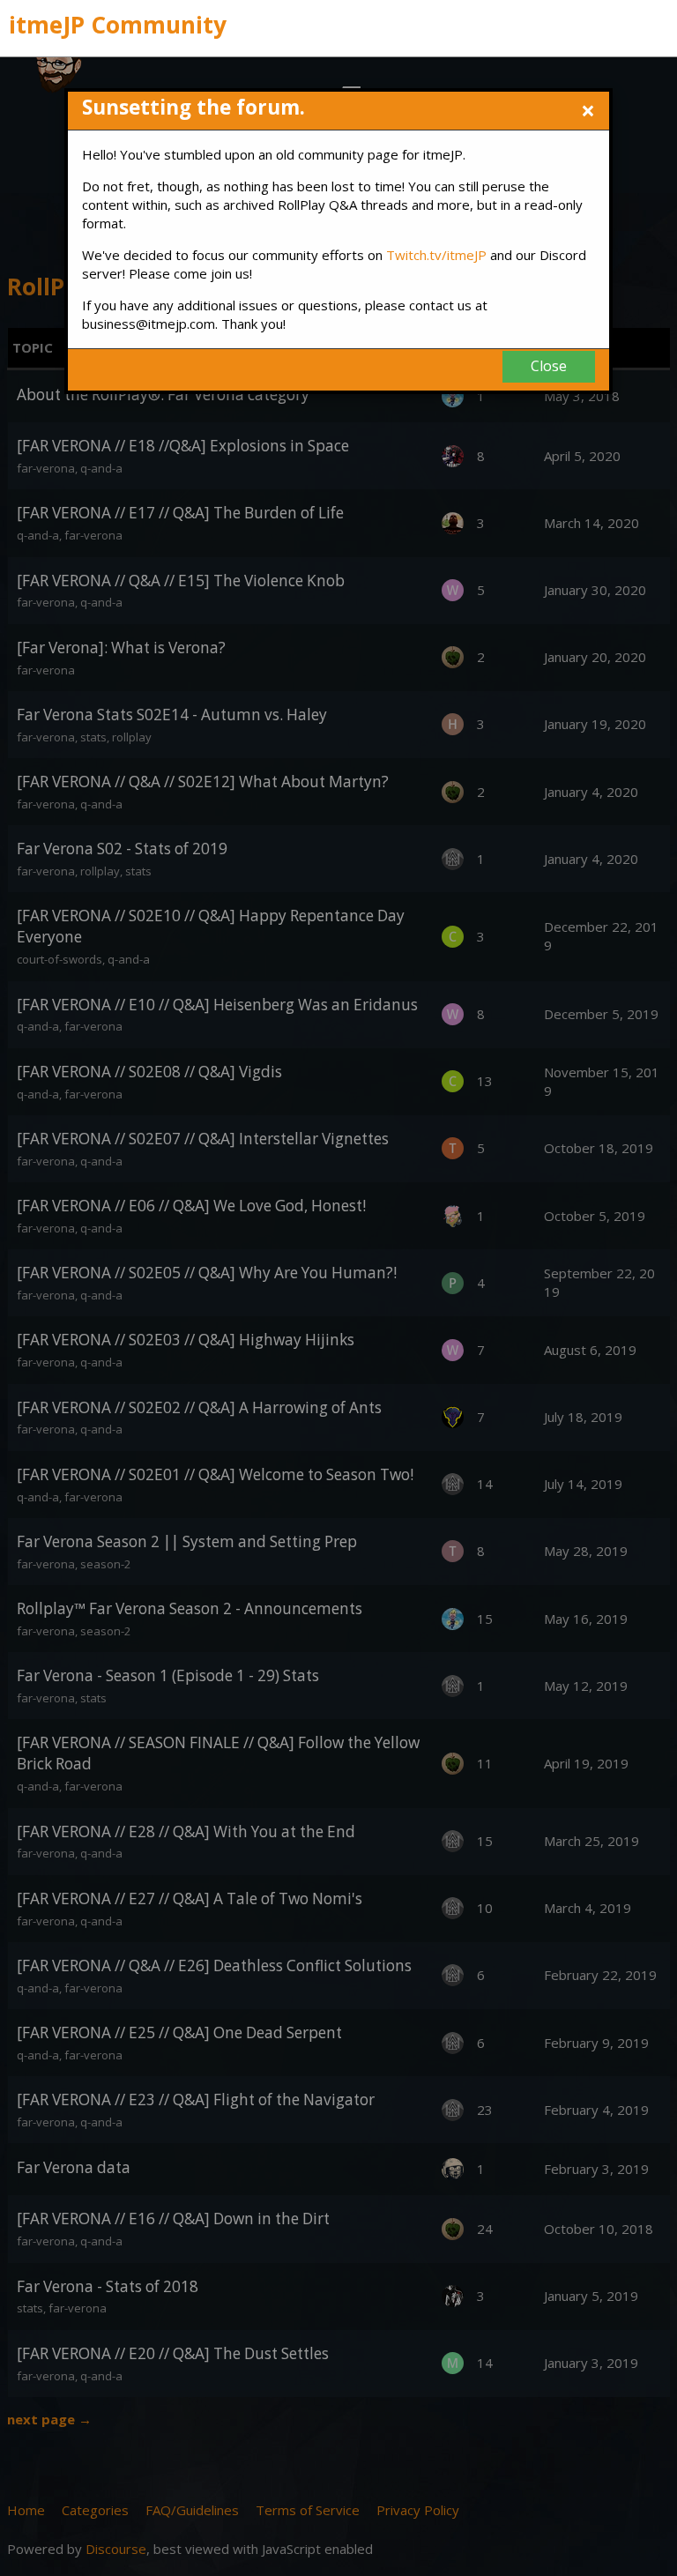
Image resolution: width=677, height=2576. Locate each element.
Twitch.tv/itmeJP (436, 255)
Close (549, 366)
